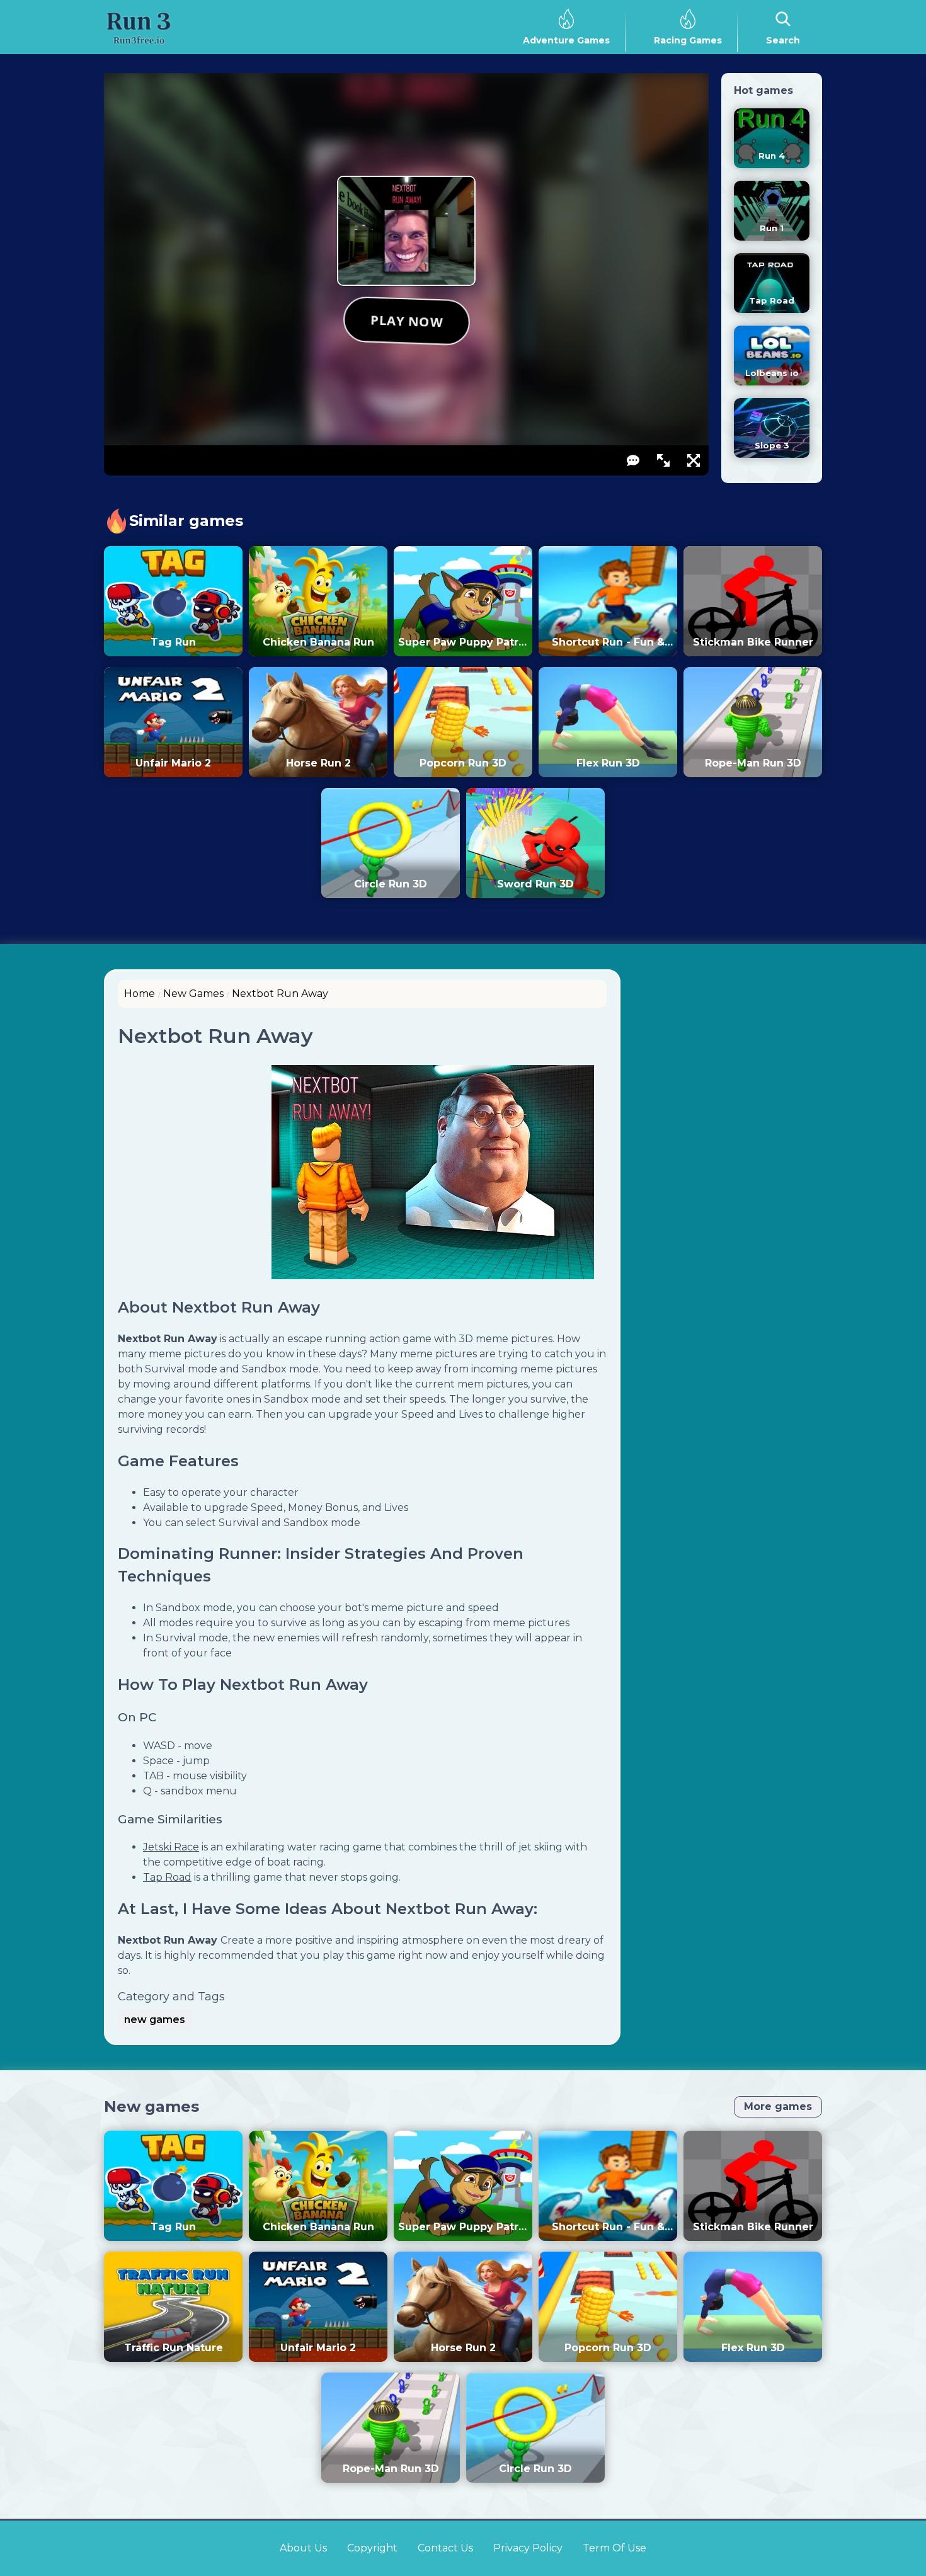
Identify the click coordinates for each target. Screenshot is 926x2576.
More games (778, 2106)
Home (140, 994)
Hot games (763, 90)
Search (783, 40)
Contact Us (445, 2548)
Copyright (372, 2548)
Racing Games (688, 40)
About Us (303, 2548)
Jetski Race (171, 1847)
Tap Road (167, 1877)
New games (151, 2106)
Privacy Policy (528, 2548)
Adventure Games (566, 40)
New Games (193, 994)
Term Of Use (614, 2548)
